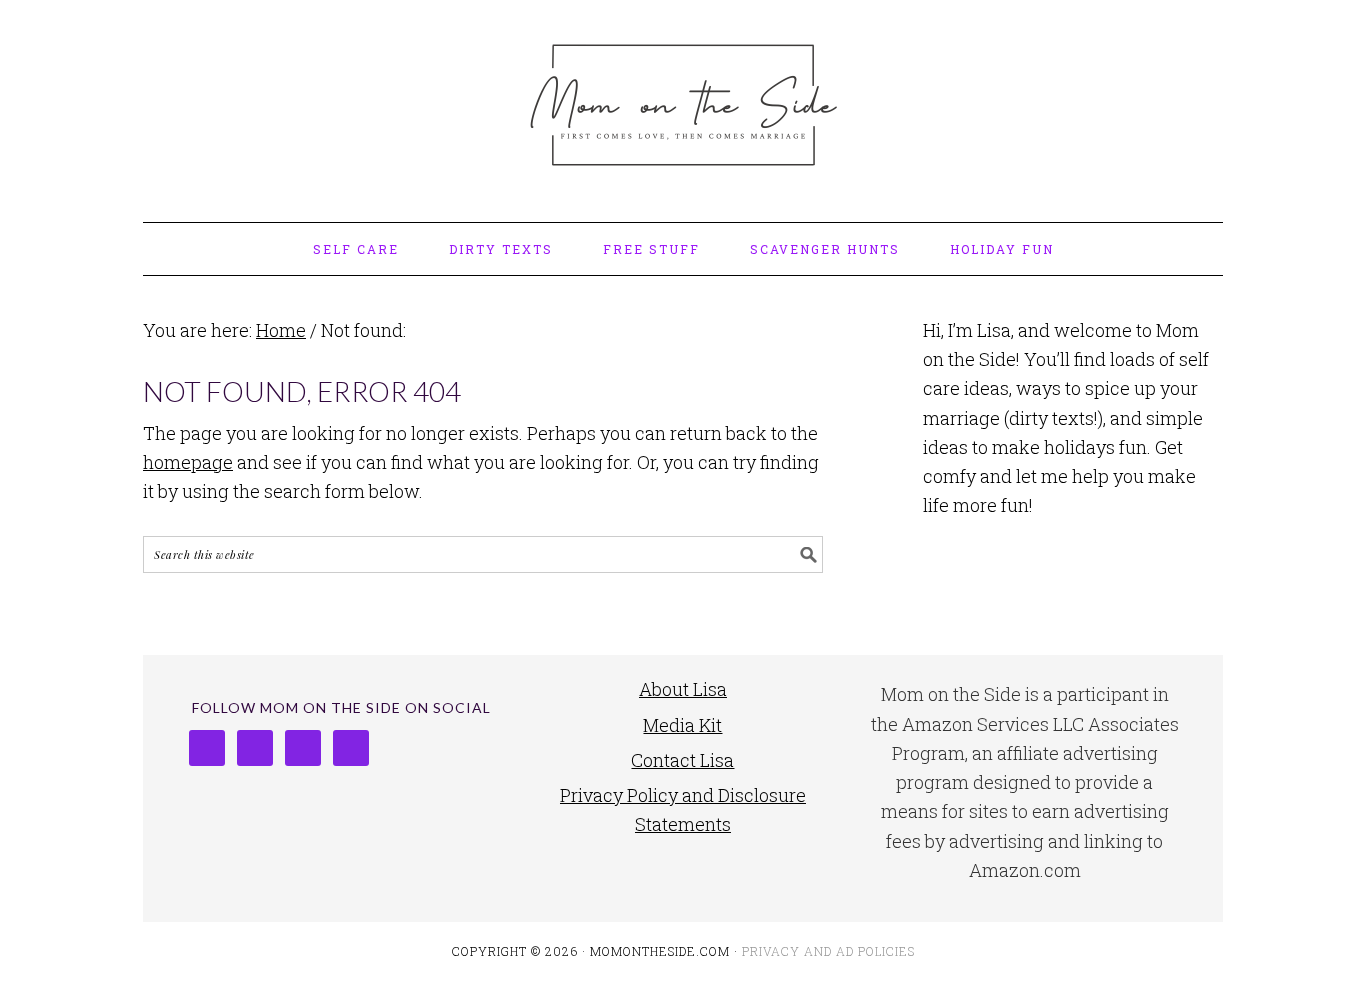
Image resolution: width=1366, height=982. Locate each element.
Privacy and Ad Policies (828, 951)
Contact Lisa (682, 760)
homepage (188, 462)
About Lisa (683, 689)
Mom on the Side (683, 102)
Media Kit (682, 725)
